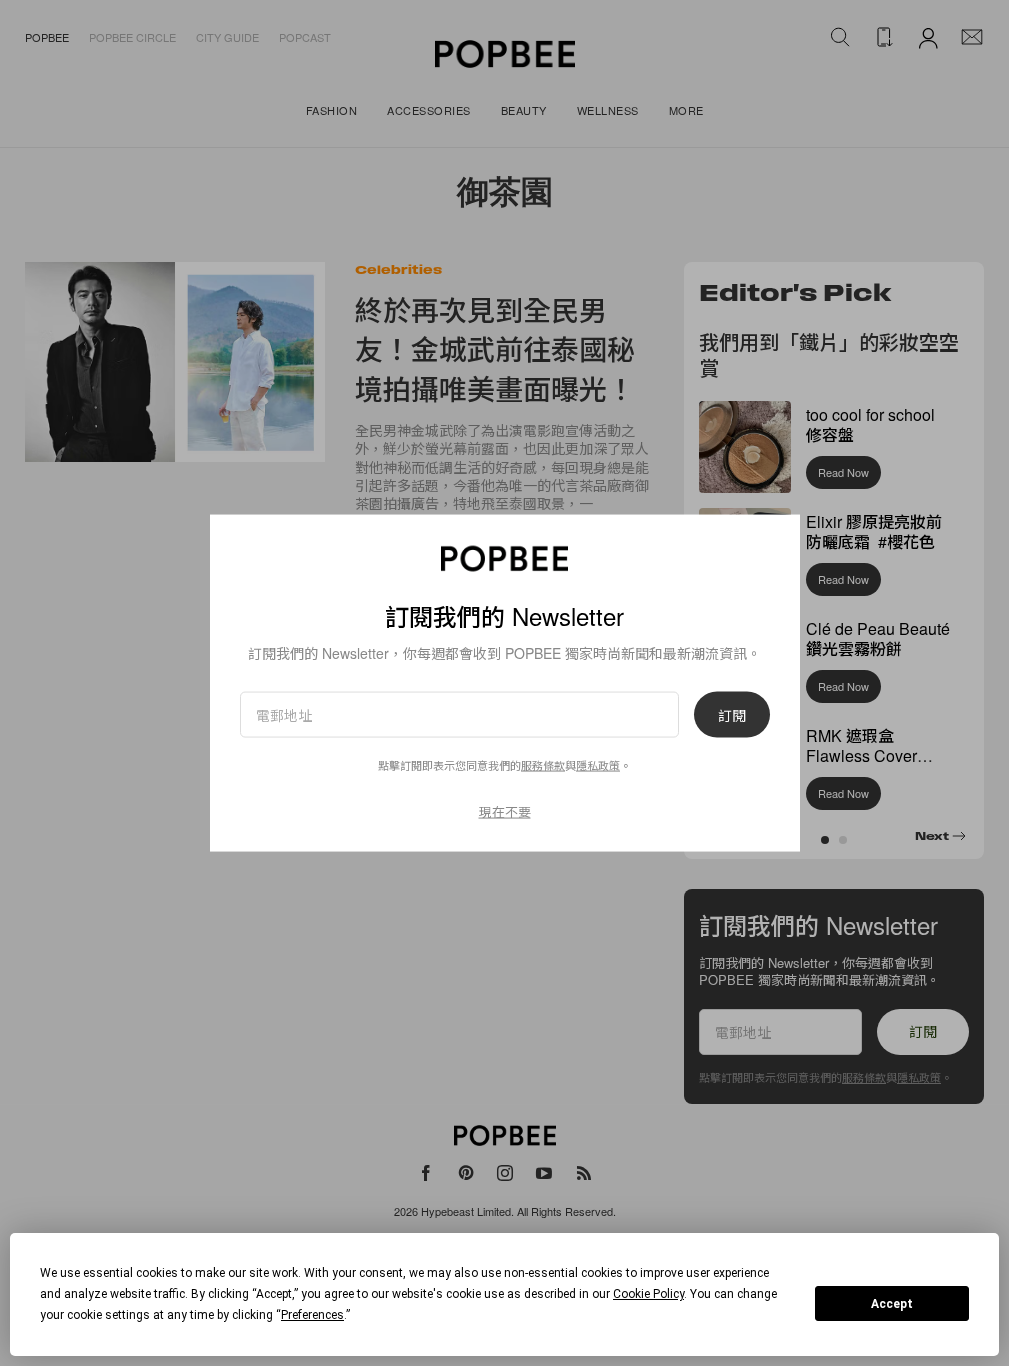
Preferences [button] (312, 1315)
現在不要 (505, 811)
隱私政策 (598, 765)
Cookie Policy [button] (648, 1294)
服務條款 (543, 765)
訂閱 (732, 715)
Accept (892, 1304)
